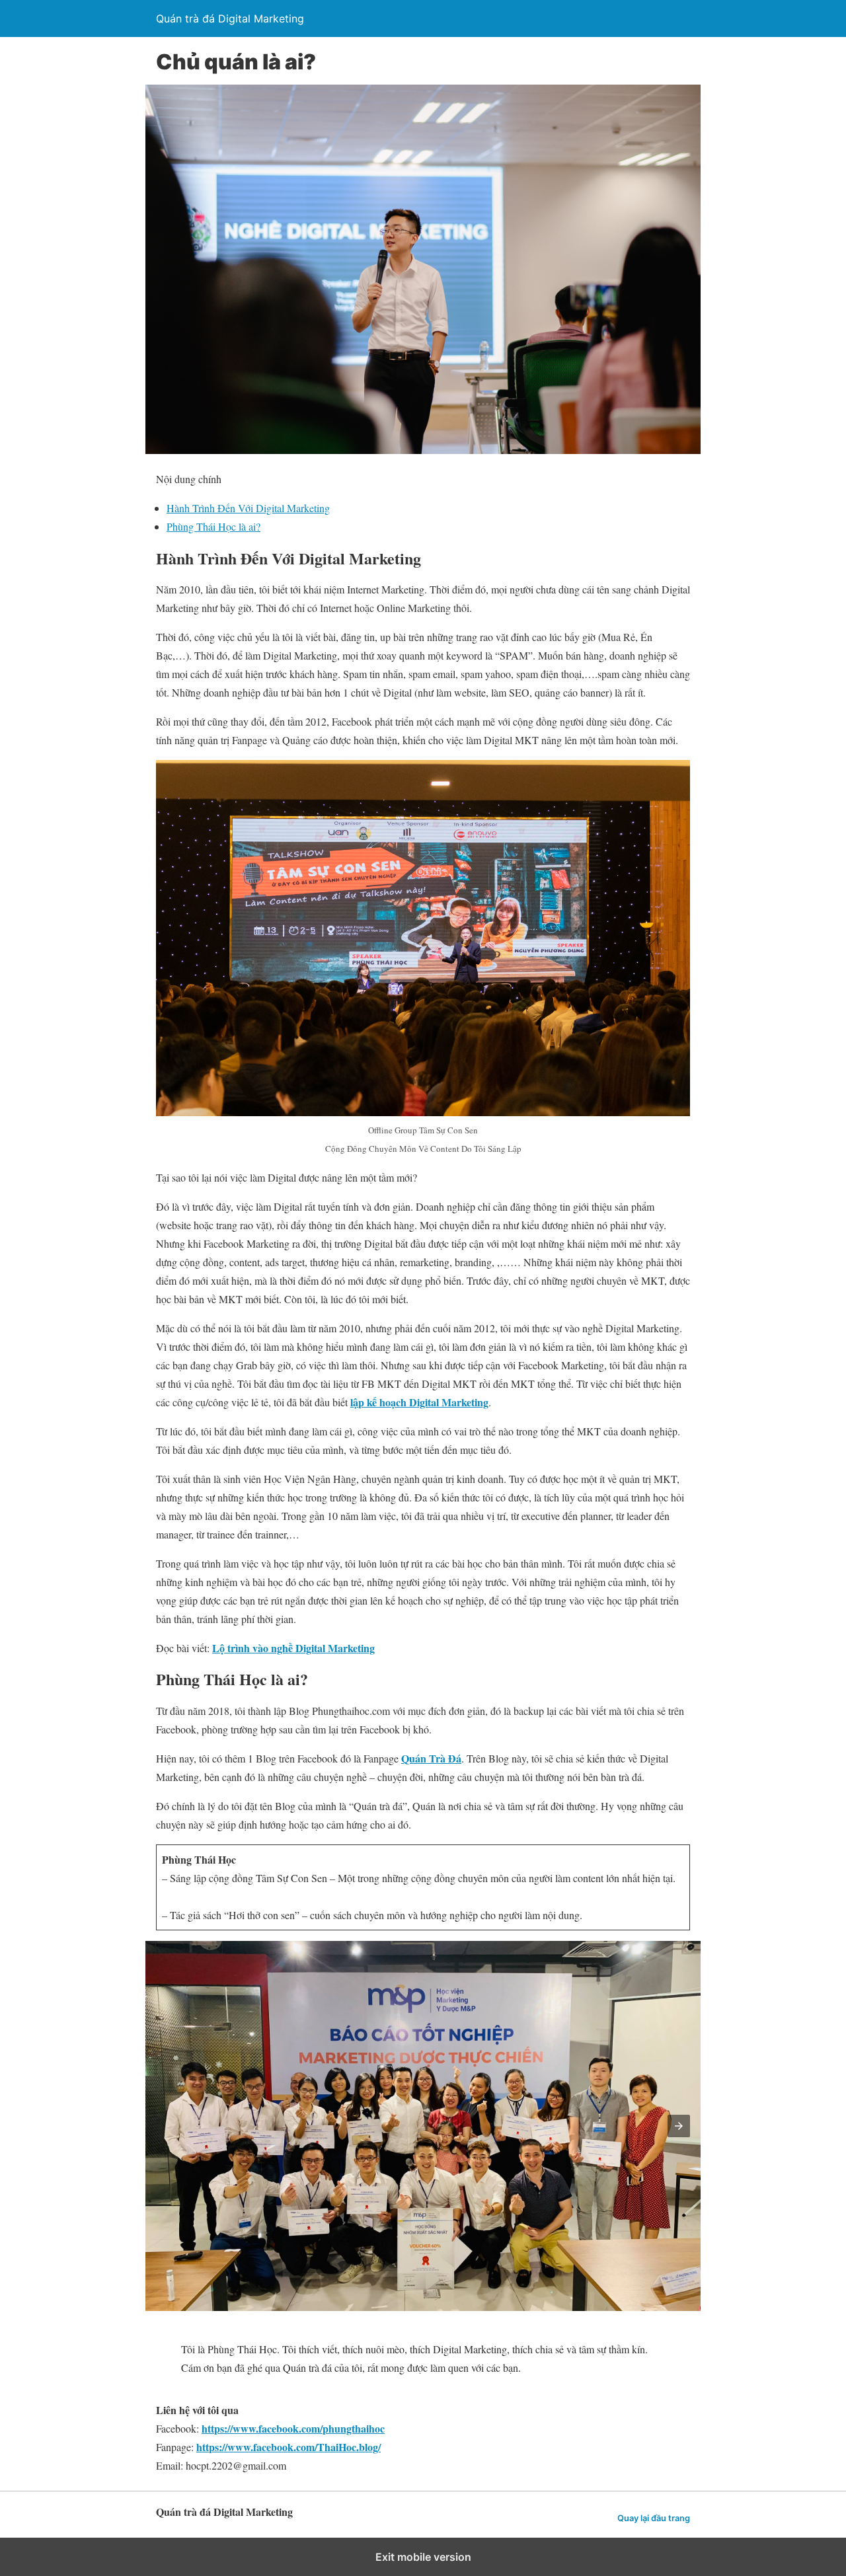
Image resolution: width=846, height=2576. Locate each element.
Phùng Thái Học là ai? (213, 526)
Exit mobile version (423, 2557)
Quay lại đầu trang (654, 2518)
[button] (679, 2126)
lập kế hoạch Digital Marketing (419, 1402)
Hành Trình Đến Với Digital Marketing (248, 508)
